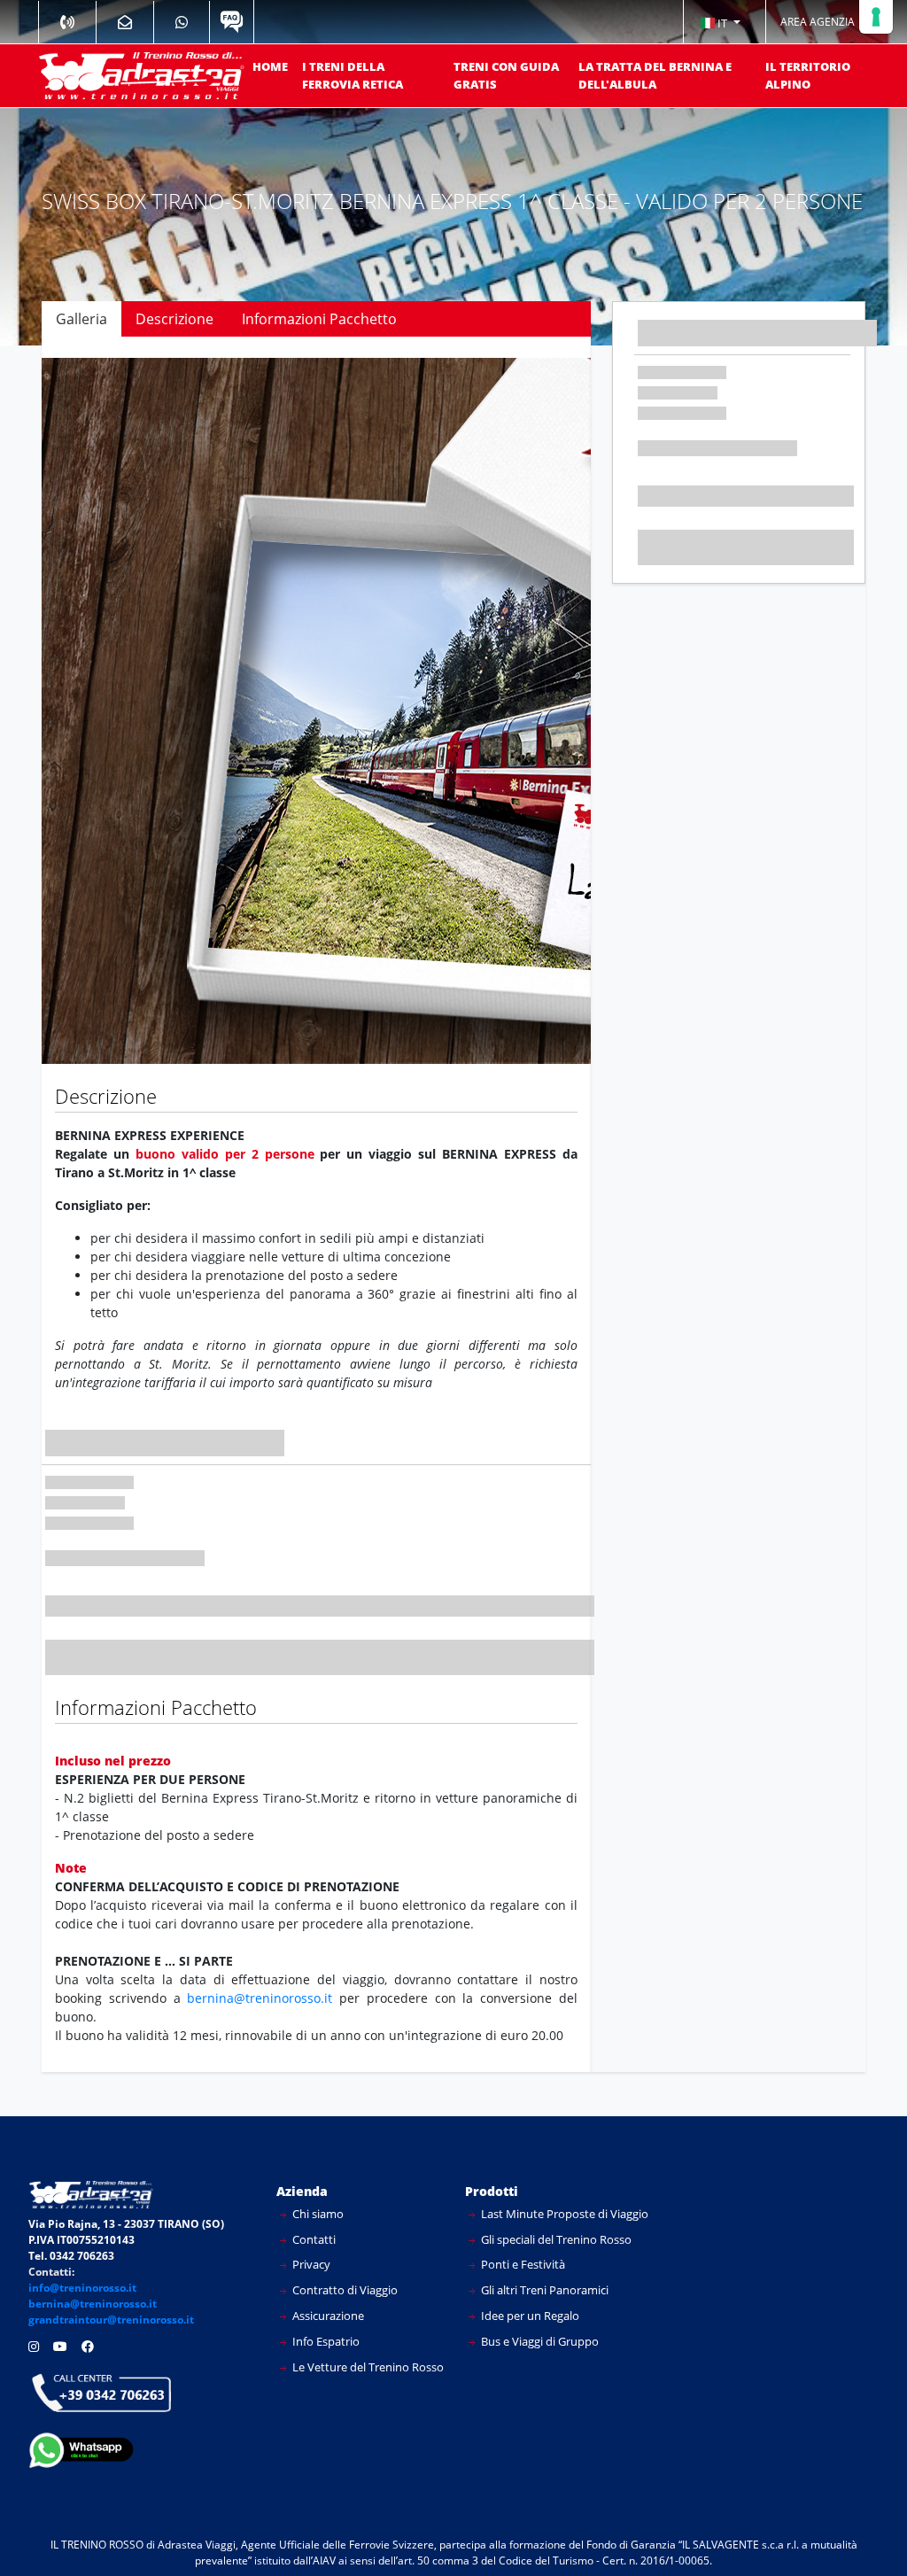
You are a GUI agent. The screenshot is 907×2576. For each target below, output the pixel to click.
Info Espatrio (325, 2341)
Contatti (313, 2239)
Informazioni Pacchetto (319, 319)
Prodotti (492, 2191)
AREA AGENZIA (818, 22)
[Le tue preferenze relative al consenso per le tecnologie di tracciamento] (876, 17)
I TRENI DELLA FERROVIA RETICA (353, 75)
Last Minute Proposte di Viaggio (563, 2214)
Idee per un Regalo (529, 2316)
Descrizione (174, 319)
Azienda (302, 2191)
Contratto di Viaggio (344, 2290)
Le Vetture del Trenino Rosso (367, 2367)
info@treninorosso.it (82, 2288)
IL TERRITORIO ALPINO (808, 75)
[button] (720, 22)
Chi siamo (317, 2214)
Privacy (310, 2264)
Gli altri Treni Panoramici (543, 2290)
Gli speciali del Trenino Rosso (555, 2239)
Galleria (81, 319)
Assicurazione (327, 2316)
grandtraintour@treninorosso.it (111, 2320)
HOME (270, 66)
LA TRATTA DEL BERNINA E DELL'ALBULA (655, 75)
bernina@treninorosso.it (260, 1998)
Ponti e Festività (522, 2264)
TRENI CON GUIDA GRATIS (506, 75)
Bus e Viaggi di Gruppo (539, 2341)
